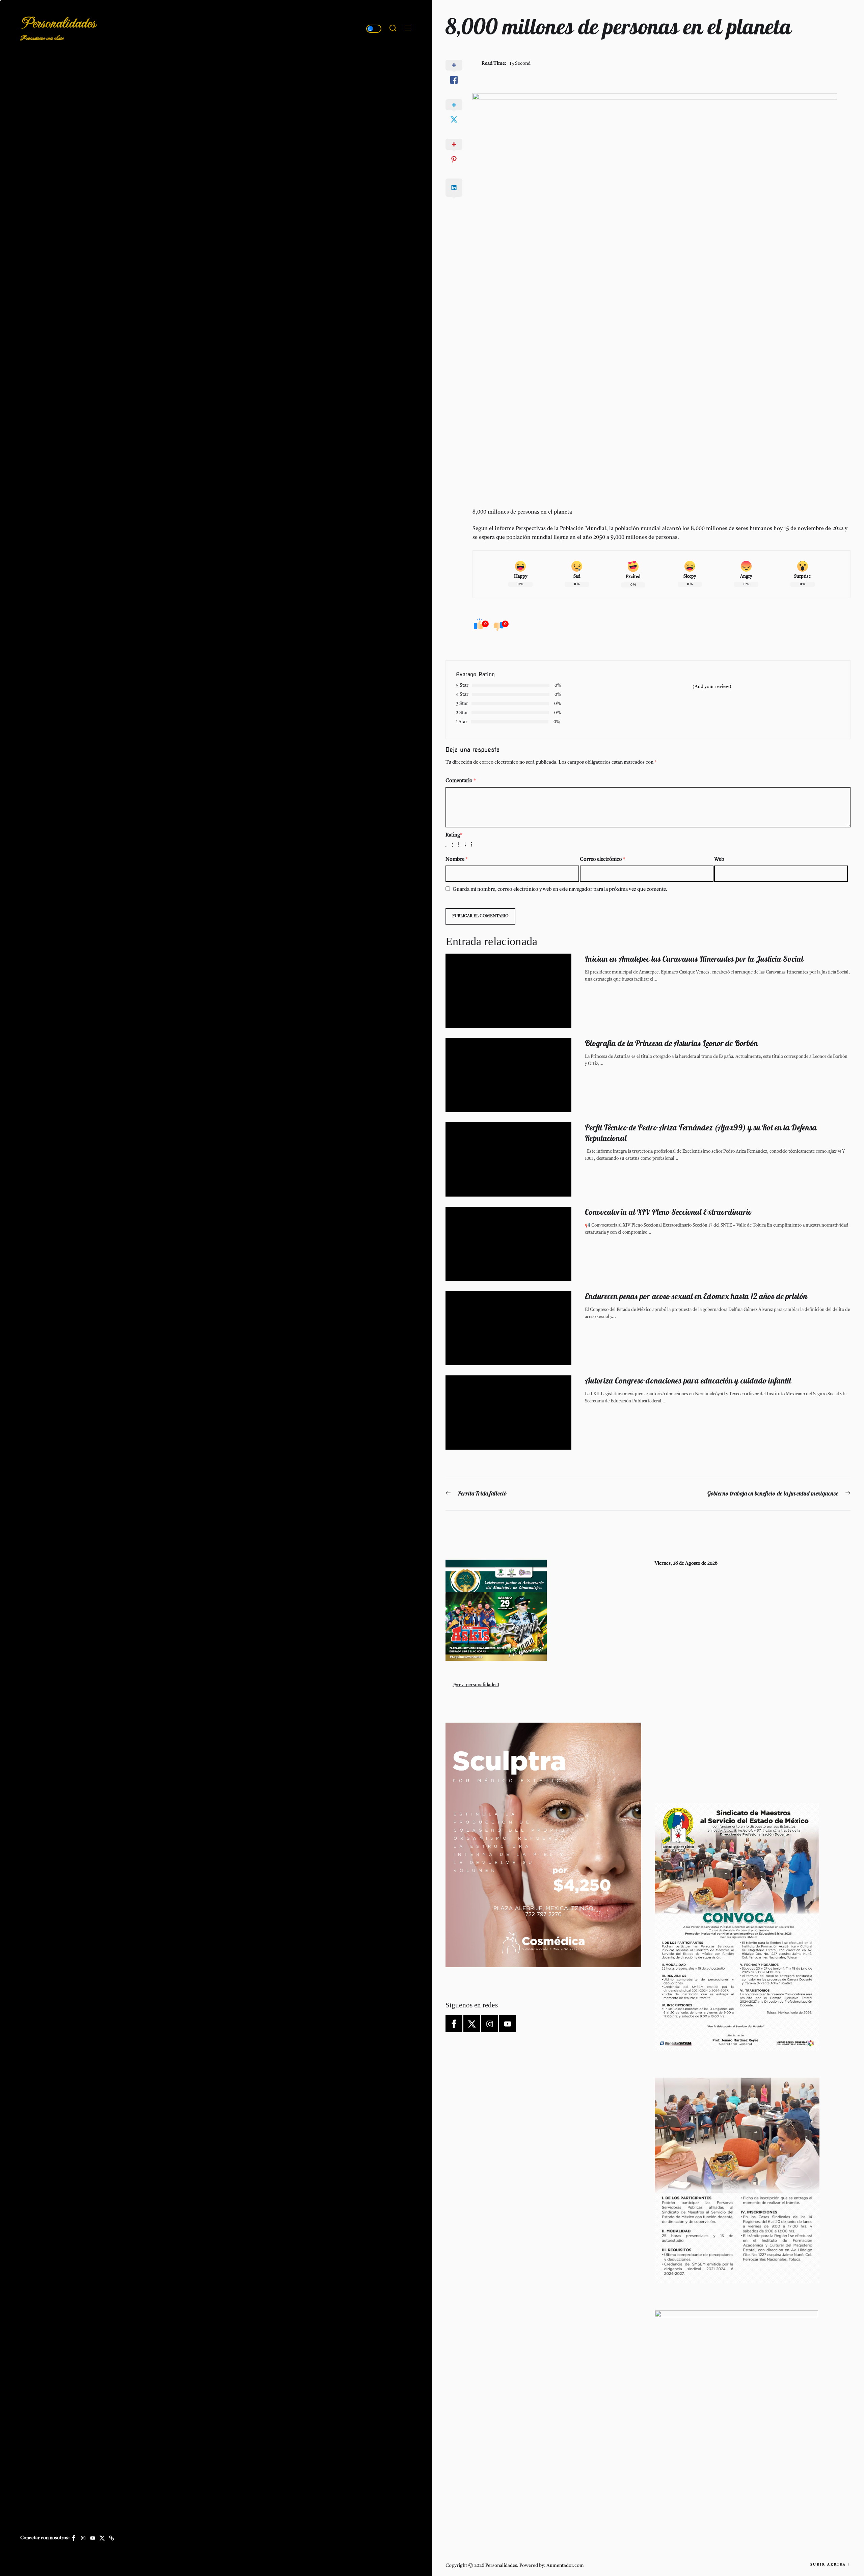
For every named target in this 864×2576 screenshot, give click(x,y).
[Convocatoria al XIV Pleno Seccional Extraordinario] (508, 1244)
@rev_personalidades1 (476, 1685)
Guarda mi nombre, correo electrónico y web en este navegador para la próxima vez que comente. (560, 890)
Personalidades (58, 23)
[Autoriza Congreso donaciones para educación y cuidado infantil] (508, 1413)
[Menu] (408, 29)
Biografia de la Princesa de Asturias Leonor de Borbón (671, 1043)
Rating (454, 835)
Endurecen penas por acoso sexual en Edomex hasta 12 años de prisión (696, 1296)
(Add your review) (712, 687)
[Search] (393, 29)
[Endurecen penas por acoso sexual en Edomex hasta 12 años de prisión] (508, 1328)
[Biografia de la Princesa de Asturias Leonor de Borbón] (508, 1075)
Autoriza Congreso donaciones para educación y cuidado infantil (688, 1380)
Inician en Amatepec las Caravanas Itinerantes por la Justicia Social (694, 959)
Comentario (461, 781)
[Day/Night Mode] (374, 29)
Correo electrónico (603, 860)
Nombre (457, 860)
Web (719, 860)
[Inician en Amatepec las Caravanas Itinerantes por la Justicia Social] (508, 991)
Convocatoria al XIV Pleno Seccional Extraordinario (668, 1212)
